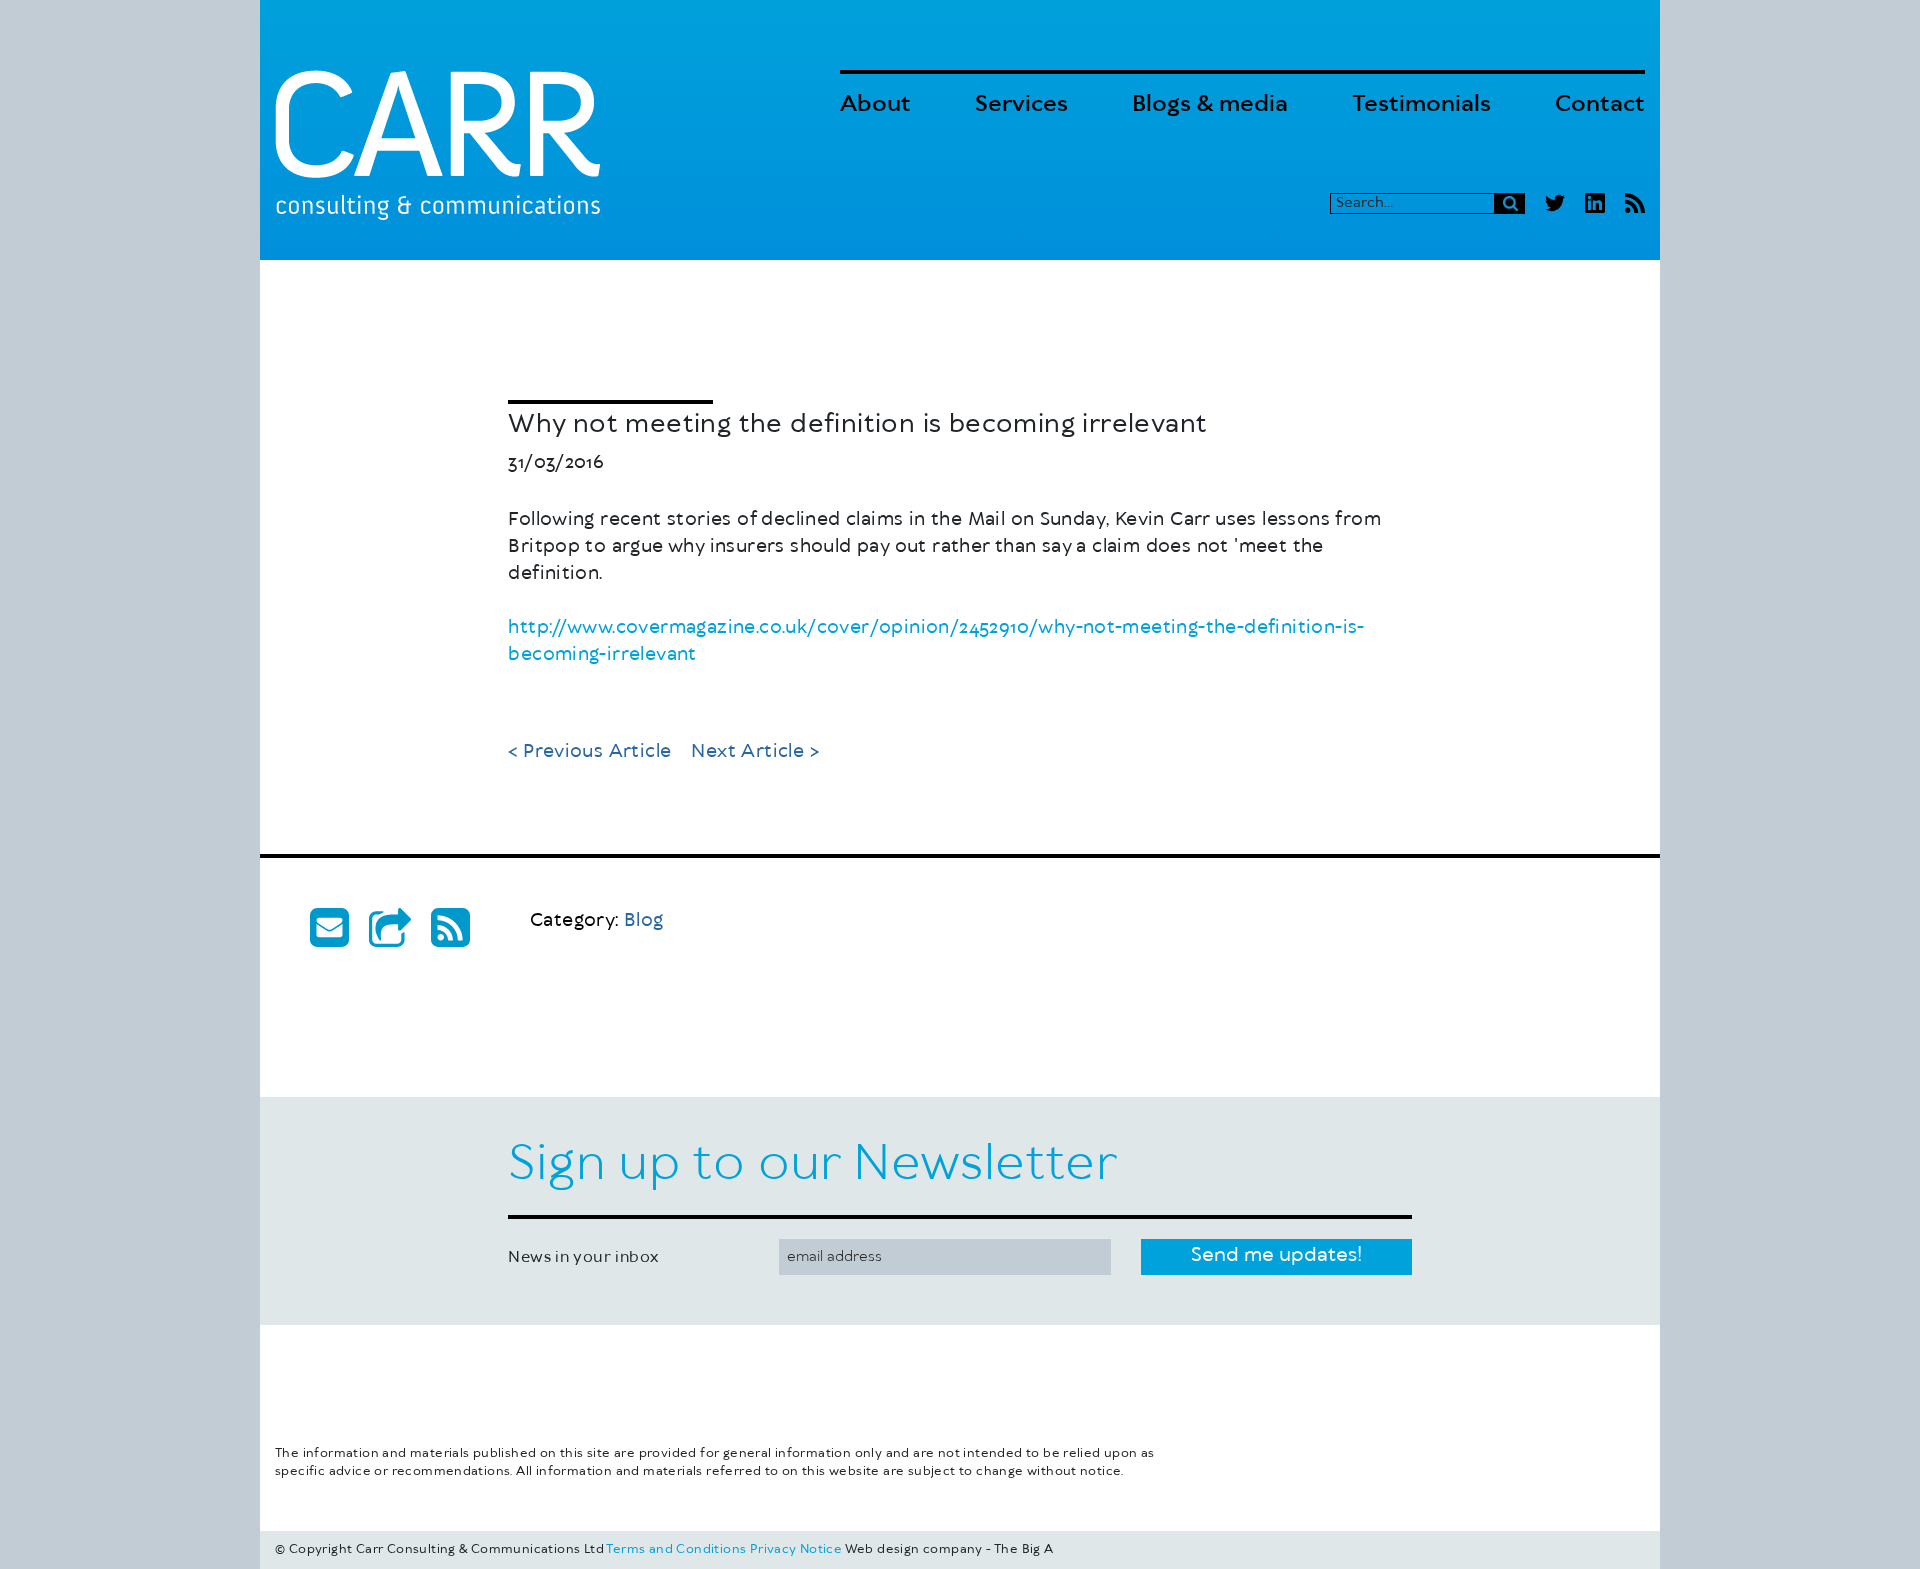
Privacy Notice (796, 1549)
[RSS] (1635, 203)
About (875, 104)
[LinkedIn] (1595, 203)
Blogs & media (1210, 104)
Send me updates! (1276, 1255)
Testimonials (1421, 104)
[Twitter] (1555, 203)
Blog (597, 921)
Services (1021, 104)
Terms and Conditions (676, 1549)
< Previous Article (589, 752)
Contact (1600, 104)
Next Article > (755, 752)
